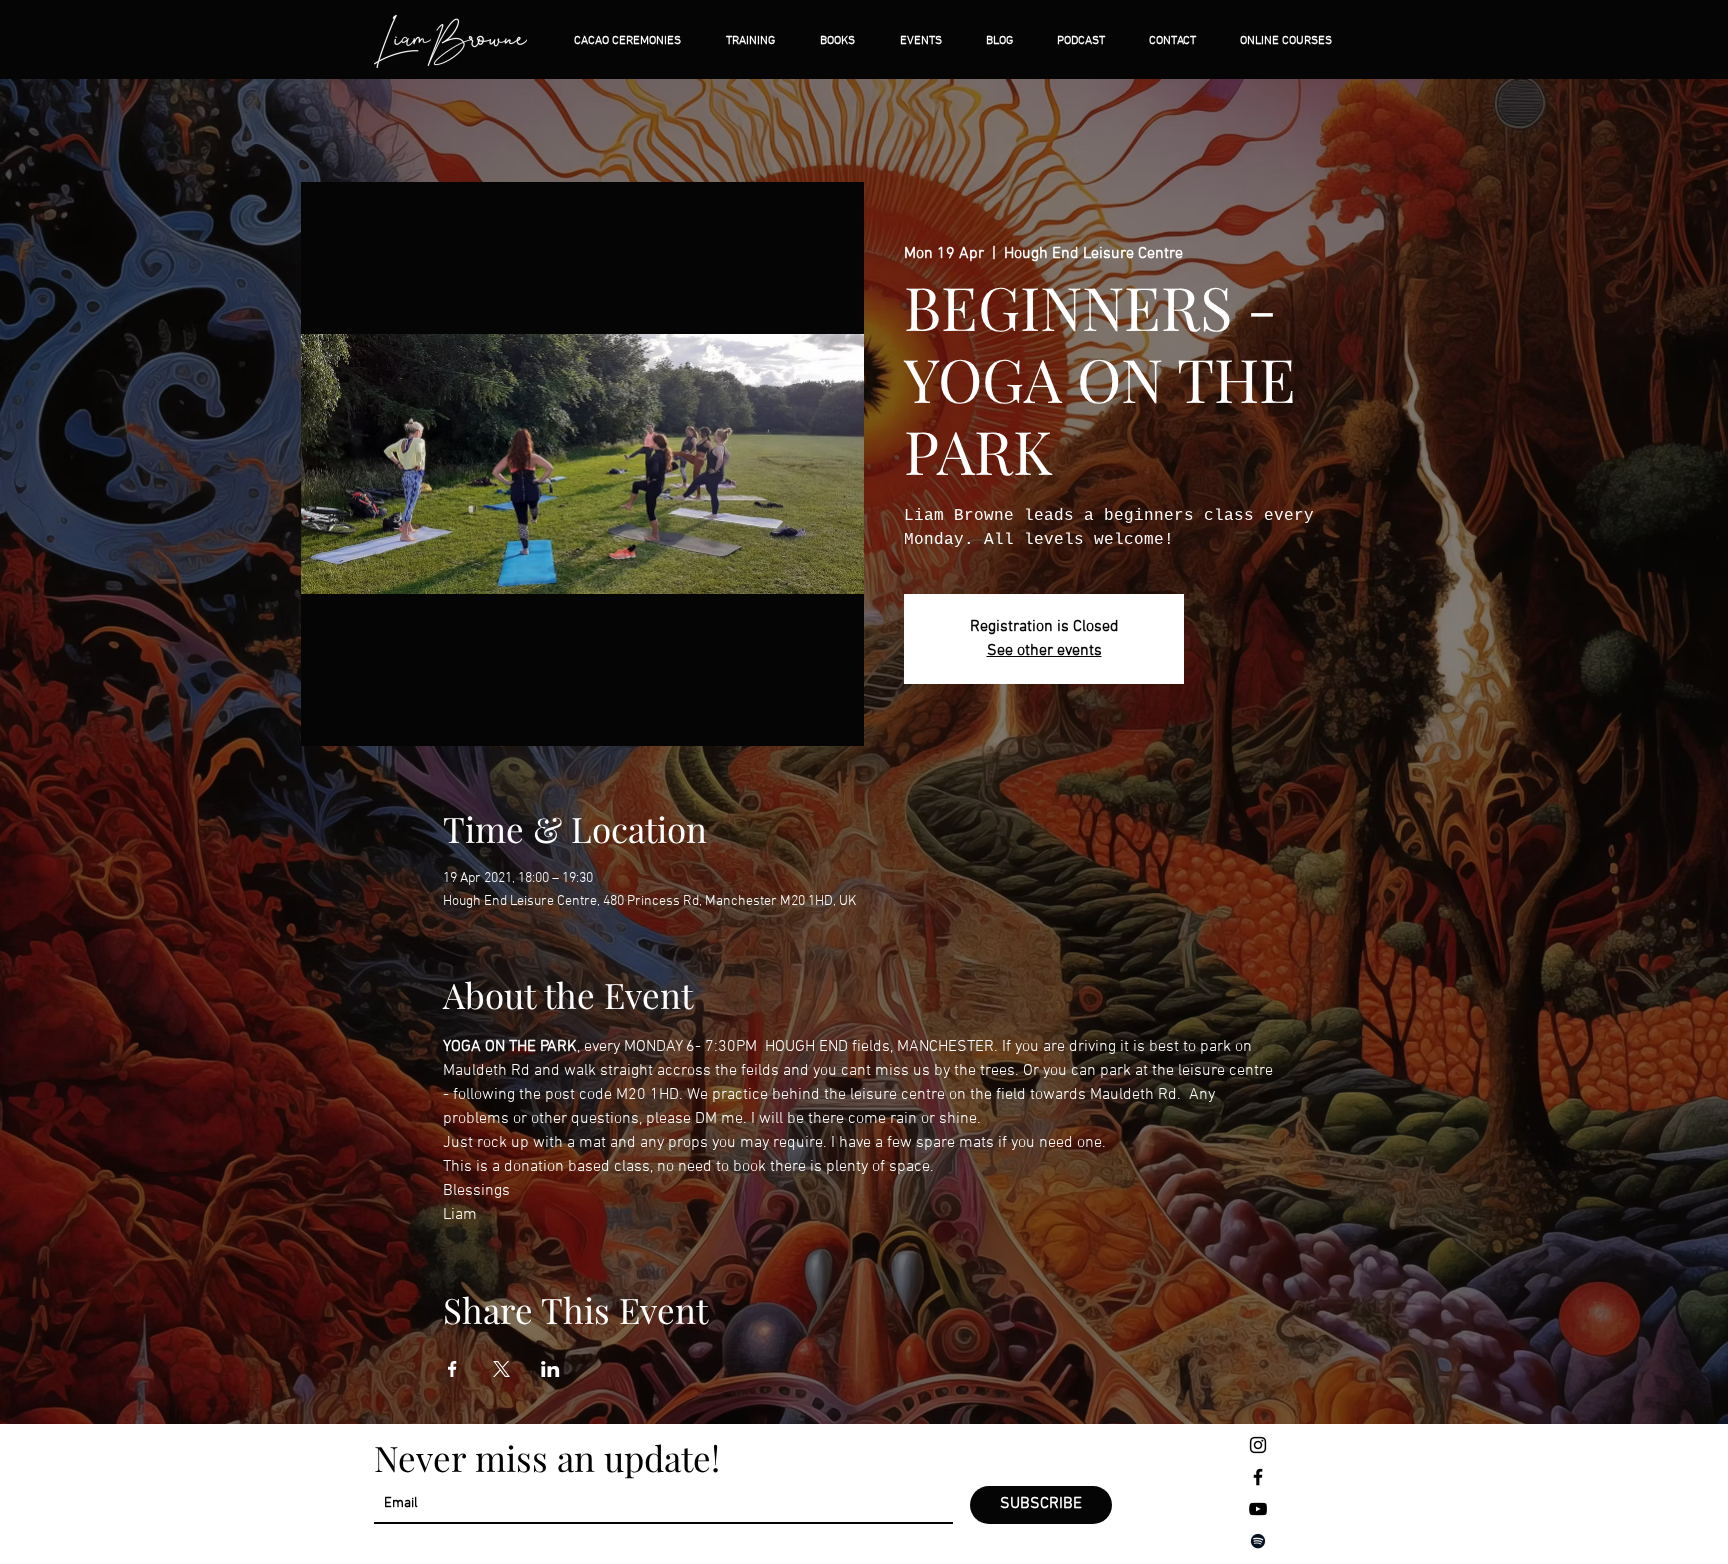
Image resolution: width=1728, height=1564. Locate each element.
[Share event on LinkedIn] (550, 1369)
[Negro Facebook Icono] (1258, 1477)
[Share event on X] (501, 1369)
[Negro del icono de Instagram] (1258, 1445)
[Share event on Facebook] (452, 1369)
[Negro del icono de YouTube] (1258, 1509)
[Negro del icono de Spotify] (1258, 1541)
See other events (1044, 651)
